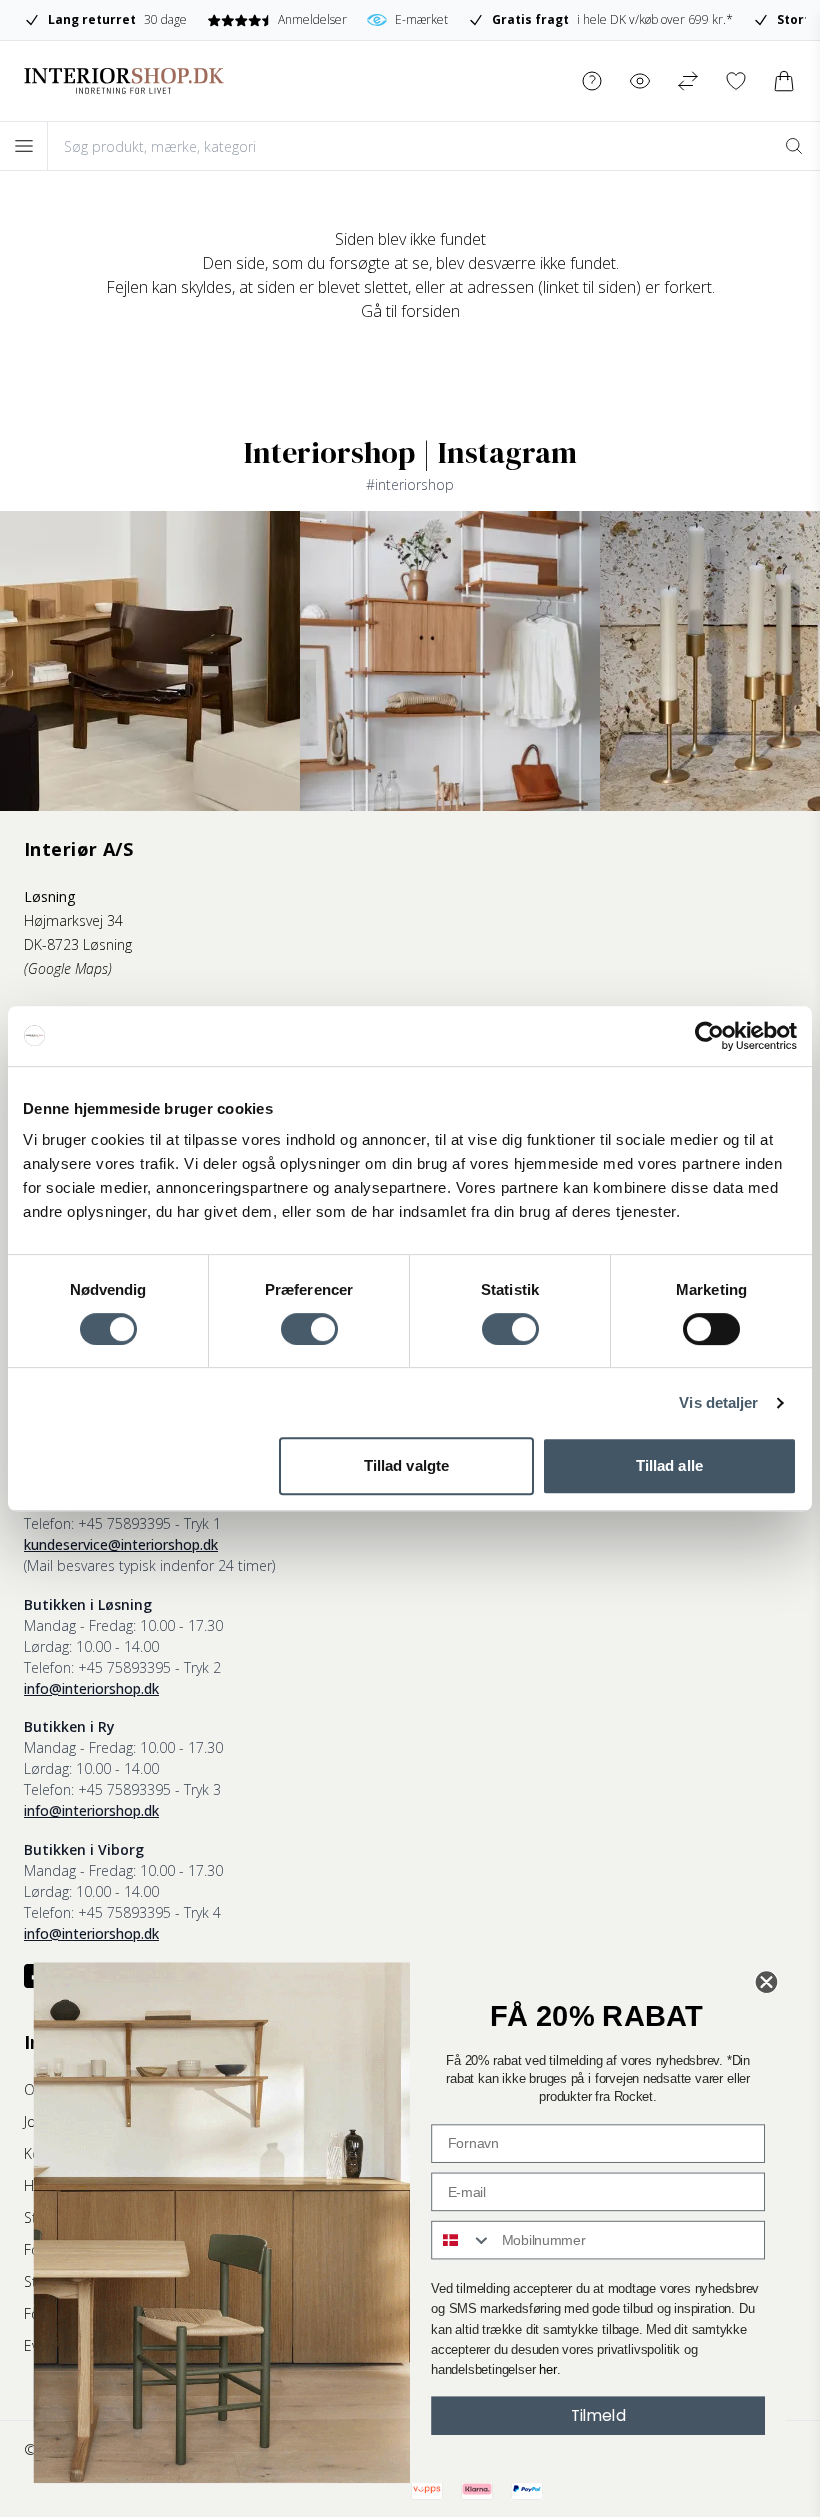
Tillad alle (669, 1465)
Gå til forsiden (410, 311)
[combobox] (462, 2240)
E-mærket (421, 19)
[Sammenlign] (688, 81)
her (547, 2370)
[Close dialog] (766, 1982)
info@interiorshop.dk (91, 1688)
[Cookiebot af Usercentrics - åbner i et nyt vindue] (709, 1036)
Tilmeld (598, 2415)
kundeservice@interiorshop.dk (121, 1544)
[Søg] (794, 146)
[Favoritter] (736, 81)
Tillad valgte (406, 1465)
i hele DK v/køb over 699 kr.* (612, 19)
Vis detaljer (718, 1402)
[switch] (309, 1329)
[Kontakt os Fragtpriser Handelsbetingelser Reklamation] (592, 81)
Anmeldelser (312, 19)
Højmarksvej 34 (73, 920)
